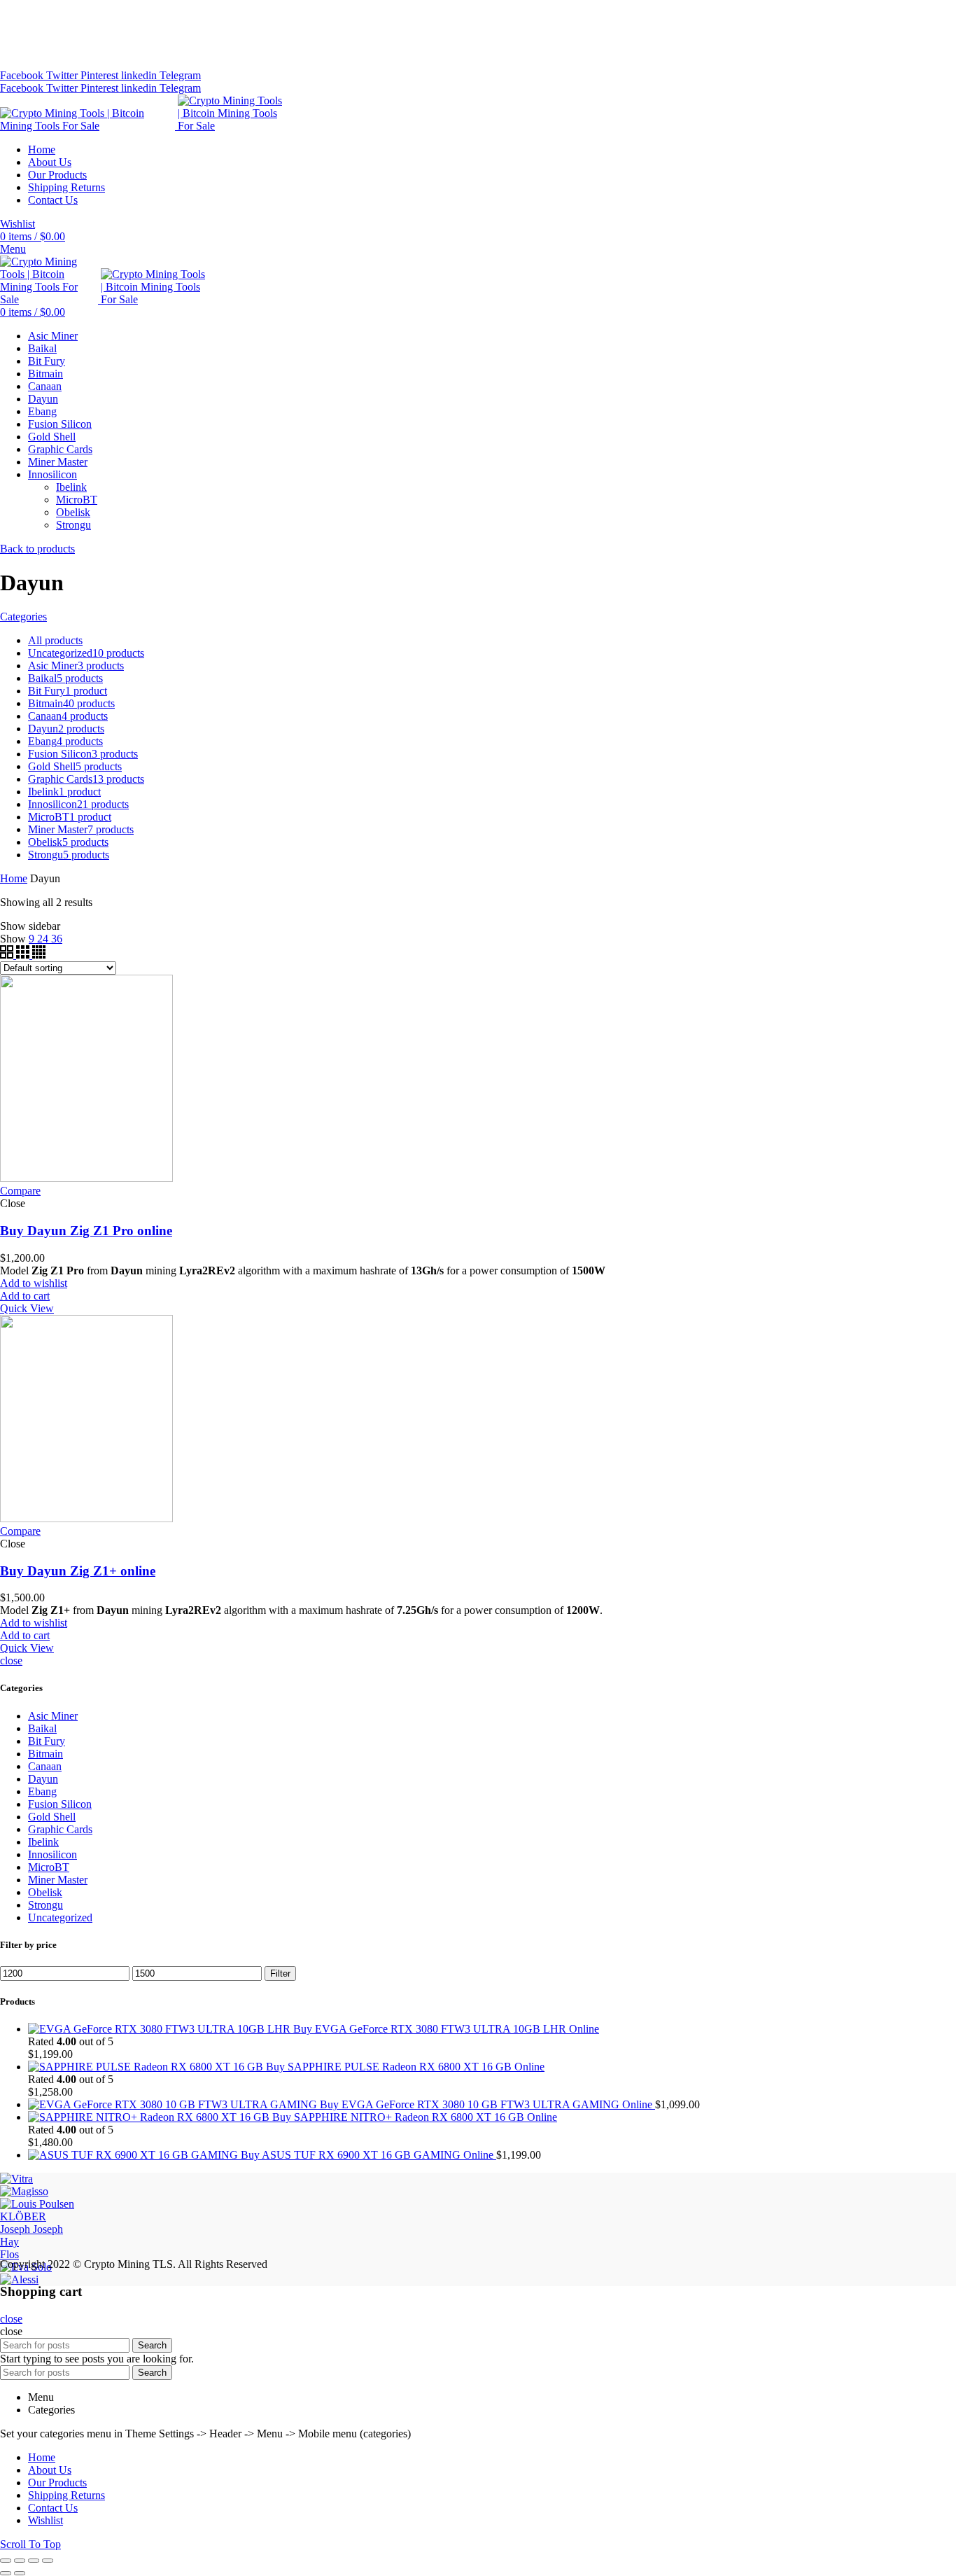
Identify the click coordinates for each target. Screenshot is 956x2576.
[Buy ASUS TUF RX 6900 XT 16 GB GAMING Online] (134, 2155)
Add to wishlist (34, 1283)
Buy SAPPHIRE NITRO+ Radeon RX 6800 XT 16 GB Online (415, 2117)
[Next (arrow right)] (20, 2573)
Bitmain (45, 1754)
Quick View (27, 1308)
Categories (23, 617)
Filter (280, 1973)
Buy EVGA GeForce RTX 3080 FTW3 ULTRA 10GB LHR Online (446, 2029)
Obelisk (45, 1892)
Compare (20, 1191)
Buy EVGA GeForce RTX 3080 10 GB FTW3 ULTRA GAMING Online (487, 2104)
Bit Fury (47, 1741)
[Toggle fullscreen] (34, 2561)
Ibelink (43, 1842)
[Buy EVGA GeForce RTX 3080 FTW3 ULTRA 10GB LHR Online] (161, 2029)
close (11, 1661)
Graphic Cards (60, 1829)
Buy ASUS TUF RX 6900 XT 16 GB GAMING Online (368, 2155)
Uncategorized (60, 1917)
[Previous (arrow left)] (6, 2573)
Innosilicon (52, 1854)
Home (14, 878)
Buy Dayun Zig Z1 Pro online (86, 1231)
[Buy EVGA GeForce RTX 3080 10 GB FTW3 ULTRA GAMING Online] (174, 2104)
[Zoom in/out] (48, 2561)
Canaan (45, 1766)
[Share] (20, 2561)
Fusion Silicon (60, 1804)
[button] (25, 1296)
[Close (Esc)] (6, 2561)
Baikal (42, 1728)
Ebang (42, 1791)
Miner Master (58, 1880)
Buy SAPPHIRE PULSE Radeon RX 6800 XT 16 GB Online (405, 2067)
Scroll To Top (30, 2544)
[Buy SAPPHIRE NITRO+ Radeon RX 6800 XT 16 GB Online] (150, 2117)
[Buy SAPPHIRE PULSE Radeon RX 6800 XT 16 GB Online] (147, 2067)
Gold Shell (52, 1817)
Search (152, 2345)
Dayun (43, 1779)
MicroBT (49, 1867)
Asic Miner (53, 1716)
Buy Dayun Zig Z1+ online (78, 1571)
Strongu (45, 1905)
